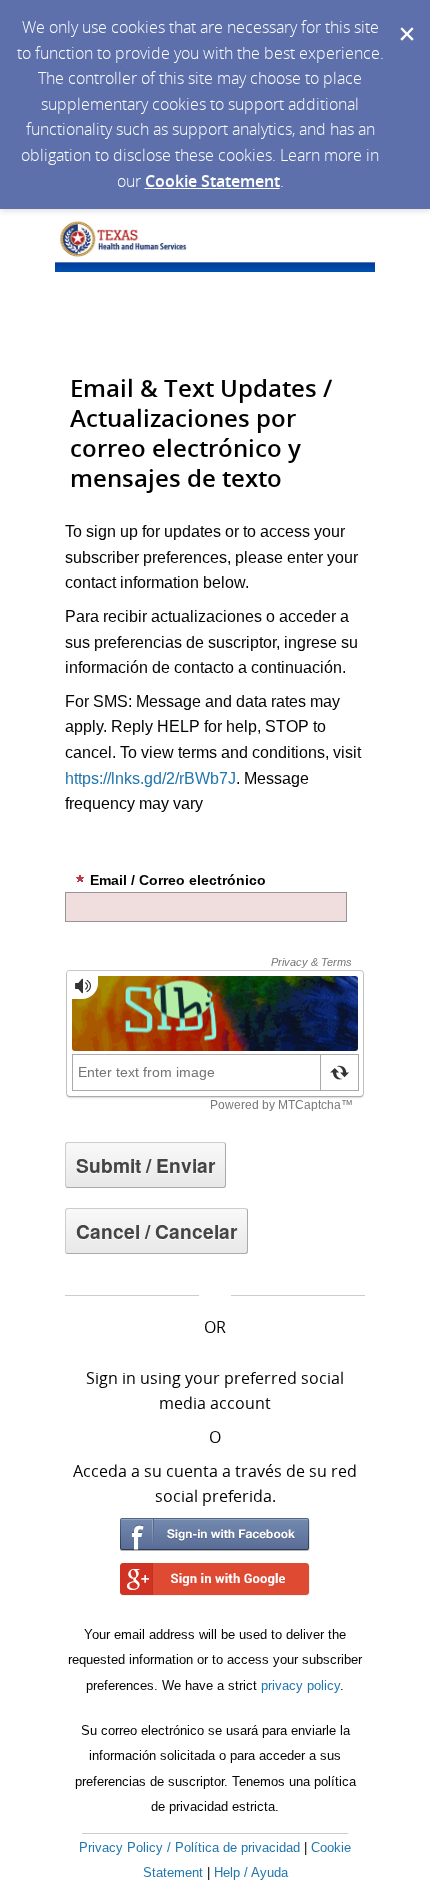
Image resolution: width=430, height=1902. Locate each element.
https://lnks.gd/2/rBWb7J (150, 778)
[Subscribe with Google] (215, 1579)
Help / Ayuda (251, 1872)
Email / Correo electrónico (178, 880)
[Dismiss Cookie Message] (405, 19)
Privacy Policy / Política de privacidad (189, 1847)
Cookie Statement (212, 181)
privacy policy (300, 1685)
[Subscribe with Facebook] (215, 1534)
